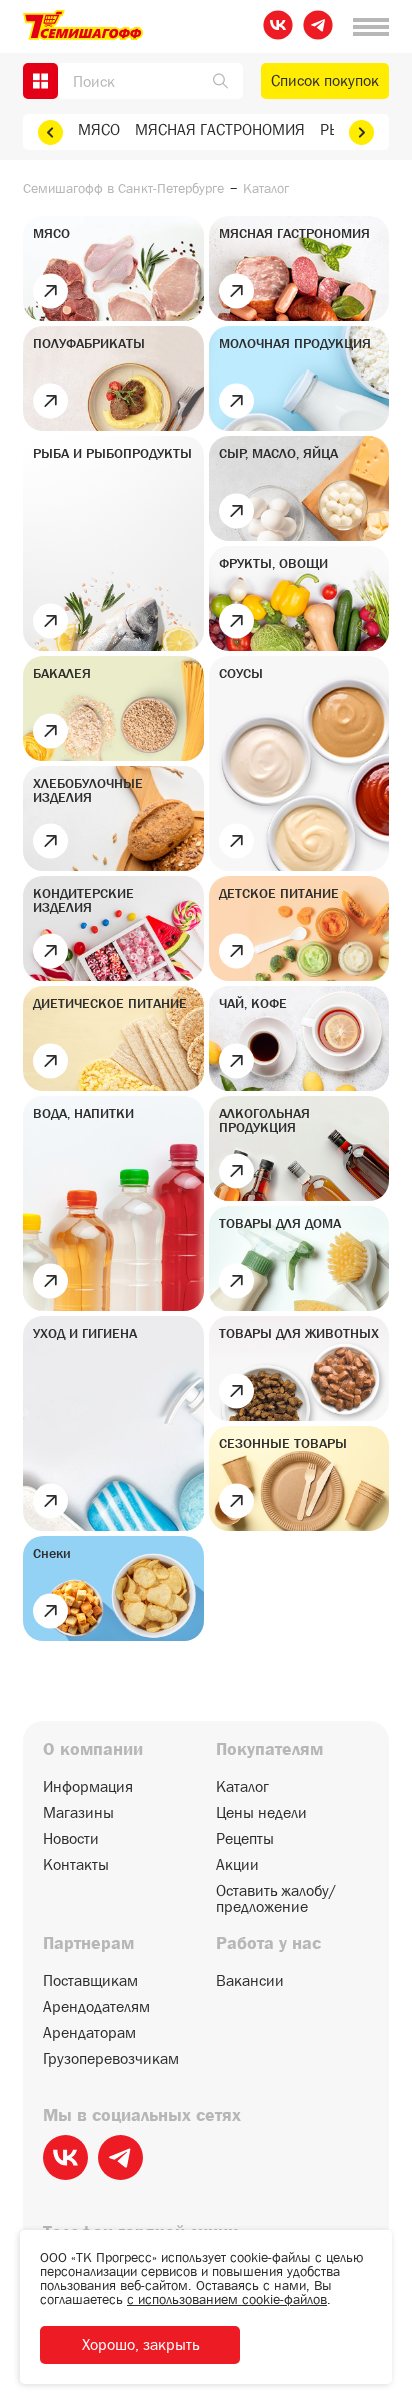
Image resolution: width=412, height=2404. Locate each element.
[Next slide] (361, 132)
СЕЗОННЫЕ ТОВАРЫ (283, 1443)
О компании (93, 1750)
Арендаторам (89, 2033)
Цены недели (261, 1813)
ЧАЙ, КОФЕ (253, 1003)
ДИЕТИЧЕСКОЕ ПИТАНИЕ (110, 1003)
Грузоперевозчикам (111, 2059)
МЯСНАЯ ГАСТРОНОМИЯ (220, 129)
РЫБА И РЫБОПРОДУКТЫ (112, 453)
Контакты (76, 1865)
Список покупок (325, 80)
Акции (237, 1865)
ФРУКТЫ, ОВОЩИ (273, 563)
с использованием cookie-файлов (227, 2299)
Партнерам (88, 1944)
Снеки (52, 1553)
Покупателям (269, 1750)
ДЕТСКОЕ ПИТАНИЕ (279, 893)
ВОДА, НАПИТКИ (83, 1113)
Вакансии (250, 1981)
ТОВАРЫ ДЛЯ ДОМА (280, 1223)
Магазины (78, 1813)
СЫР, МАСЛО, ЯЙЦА (278, 453)
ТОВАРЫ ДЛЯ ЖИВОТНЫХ (299, 1333)
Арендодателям (96, 2007)
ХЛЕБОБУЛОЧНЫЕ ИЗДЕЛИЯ (88, 790)
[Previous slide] (50, 132)
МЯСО (99, 129)
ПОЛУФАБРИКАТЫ (89, 343)
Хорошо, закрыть (140, 2344)
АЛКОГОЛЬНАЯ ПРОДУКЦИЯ (264, 1120)
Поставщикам (90, 1981)
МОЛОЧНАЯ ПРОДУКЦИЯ (295, 343)
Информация (88, 1787)
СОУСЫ (241, 673)
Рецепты (245, 1839)
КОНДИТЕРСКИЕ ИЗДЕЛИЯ (83, 900)
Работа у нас (268, 1944)
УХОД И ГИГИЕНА (85, 1333)
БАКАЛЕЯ (62, 673)
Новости (71, 1839)
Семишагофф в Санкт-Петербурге (123, 188)
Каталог (242, 1787)
